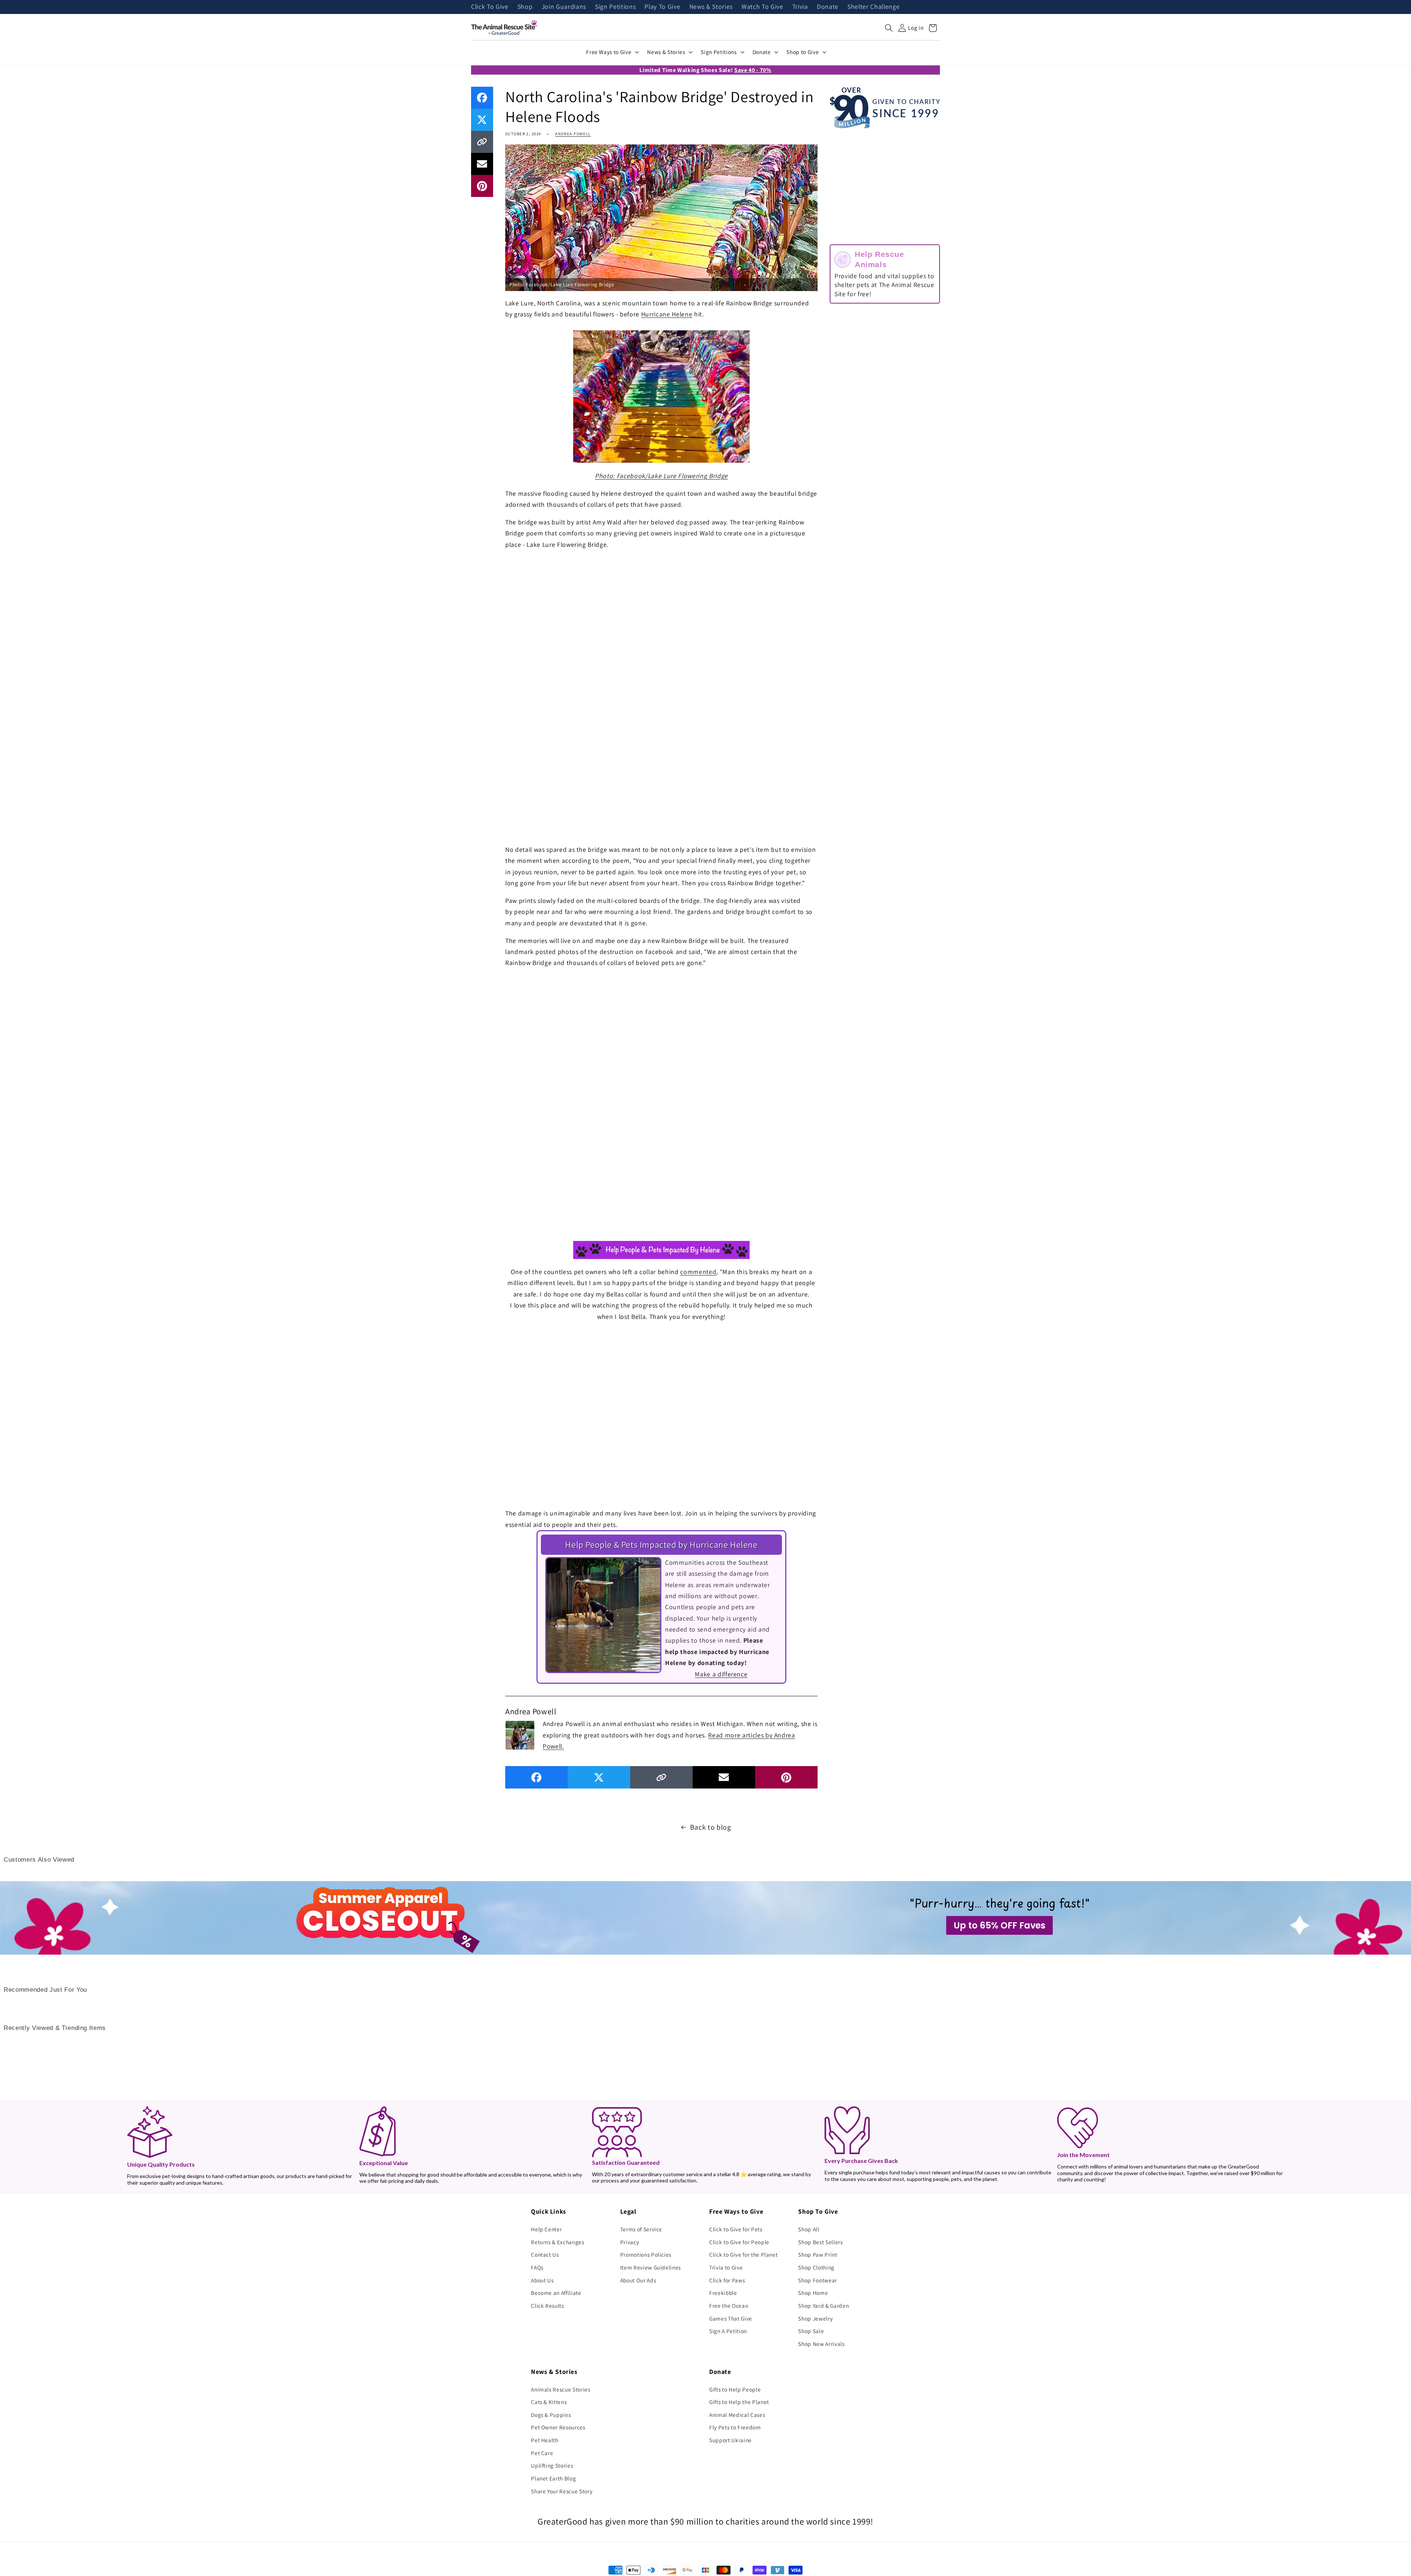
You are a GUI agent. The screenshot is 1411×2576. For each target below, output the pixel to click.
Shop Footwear (818, 2280)
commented (698, 1272)
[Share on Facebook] (482, 98)
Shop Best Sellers (820, 2242)
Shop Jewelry (815, 2318)
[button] (889, 28)
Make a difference (721, 1674)
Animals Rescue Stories (561, 2389)
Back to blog (711, 1827)
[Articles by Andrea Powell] (520, 1734)
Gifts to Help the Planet (739, 2402)
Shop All (809, 2229)
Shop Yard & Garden (823, 2306)
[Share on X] (482, 120)
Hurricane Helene (667, 314)
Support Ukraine (730, 2440)
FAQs (537, 2267)
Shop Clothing (816, 2267)
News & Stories (711, 7)
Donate (828, 7)
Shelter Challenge (873, 7)
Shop (525, 7)
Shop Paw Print (818, 2254)
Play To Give (662, 7)
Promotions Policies (646, 2254)
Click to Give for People (739, 2242)
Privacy (630, 2242)
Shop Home (813, 2293)
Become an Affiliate (556, 2293)
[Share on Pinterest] (482, 186)
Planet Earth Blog (553, 2478)
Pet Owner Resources (558, 2427)
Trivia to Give (726, 2267)
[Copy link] (482, 142)
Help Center (546, 2229)
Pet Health (545, 2440)
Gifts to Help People (735, 2389)
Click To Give (490, 7)
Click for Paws (727, 2280)
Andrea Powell (573, 134)
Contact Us (545, 2254)
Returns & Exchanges (558, 2242)
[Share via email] (482, 164)
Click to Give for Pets (736, 2229)
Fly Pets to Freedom (735, 2427)
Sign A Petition (728, 2331)
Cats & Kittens (549, 2402)
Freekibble (723, 2293)
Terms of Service (641, 2229)
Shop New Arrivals (821, 2344)
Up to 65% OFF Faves (999, 1925)
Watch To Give (762, 7)
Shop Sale (811, 2331)
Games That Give (731, 2318)
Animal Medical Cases (737, 2415)
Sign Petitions (615, 7)
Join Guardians (564, 7)
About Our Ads (638, 2280)
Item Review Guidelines (651, 2267)
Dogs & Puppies (551, 2415)
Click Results (547, 2306)
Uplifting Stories (552, 2465)
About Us (542, 2280)
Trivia (800, 7)
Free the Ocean (729, 2306)
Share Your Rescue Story (562, 2491)
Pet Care (542, 2453)
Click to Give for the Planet (743, 2254)
